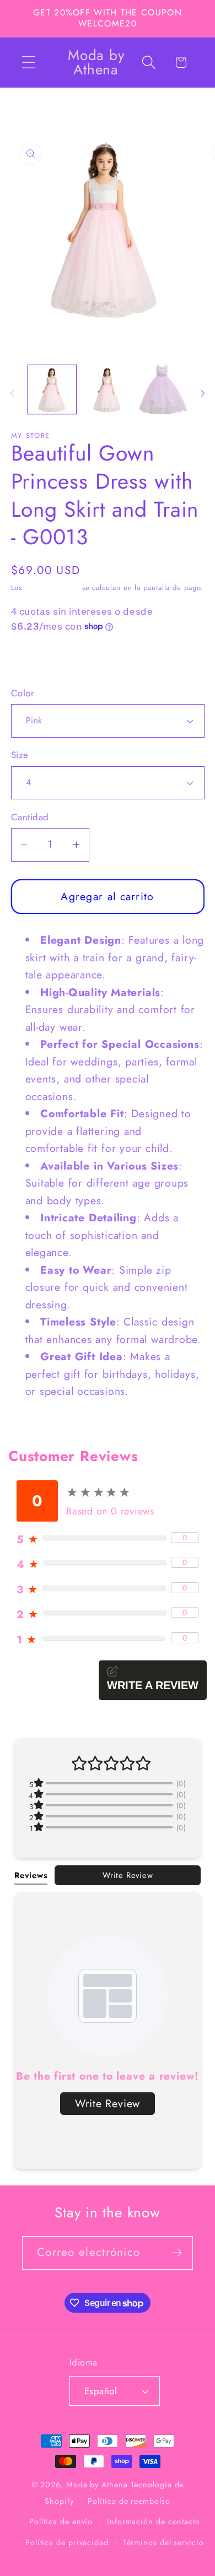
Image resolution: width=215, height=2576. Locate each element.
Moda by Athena (97, 2485)
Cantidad (30, 817)
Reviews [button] (31, 1875)
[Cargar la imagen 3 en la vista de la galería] (163, 389)
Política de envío (61, 2521)
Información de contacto (154, 2521)
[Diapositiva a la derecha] (203, 393)
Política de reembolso (129, 2501)
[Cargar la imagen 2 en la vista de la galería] (108, 389)
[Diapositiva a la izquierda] (12, 393)
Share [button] (35, 660)
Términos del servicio (163, 2542)
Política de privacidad (67, 2542)
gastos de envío (52, 588)
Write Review (128, 1875)
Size (20, 755)
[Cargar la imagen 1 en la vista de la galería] (52, 389)
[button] (28, 63)
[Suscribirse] (177, 2253)
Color (23, 693)
